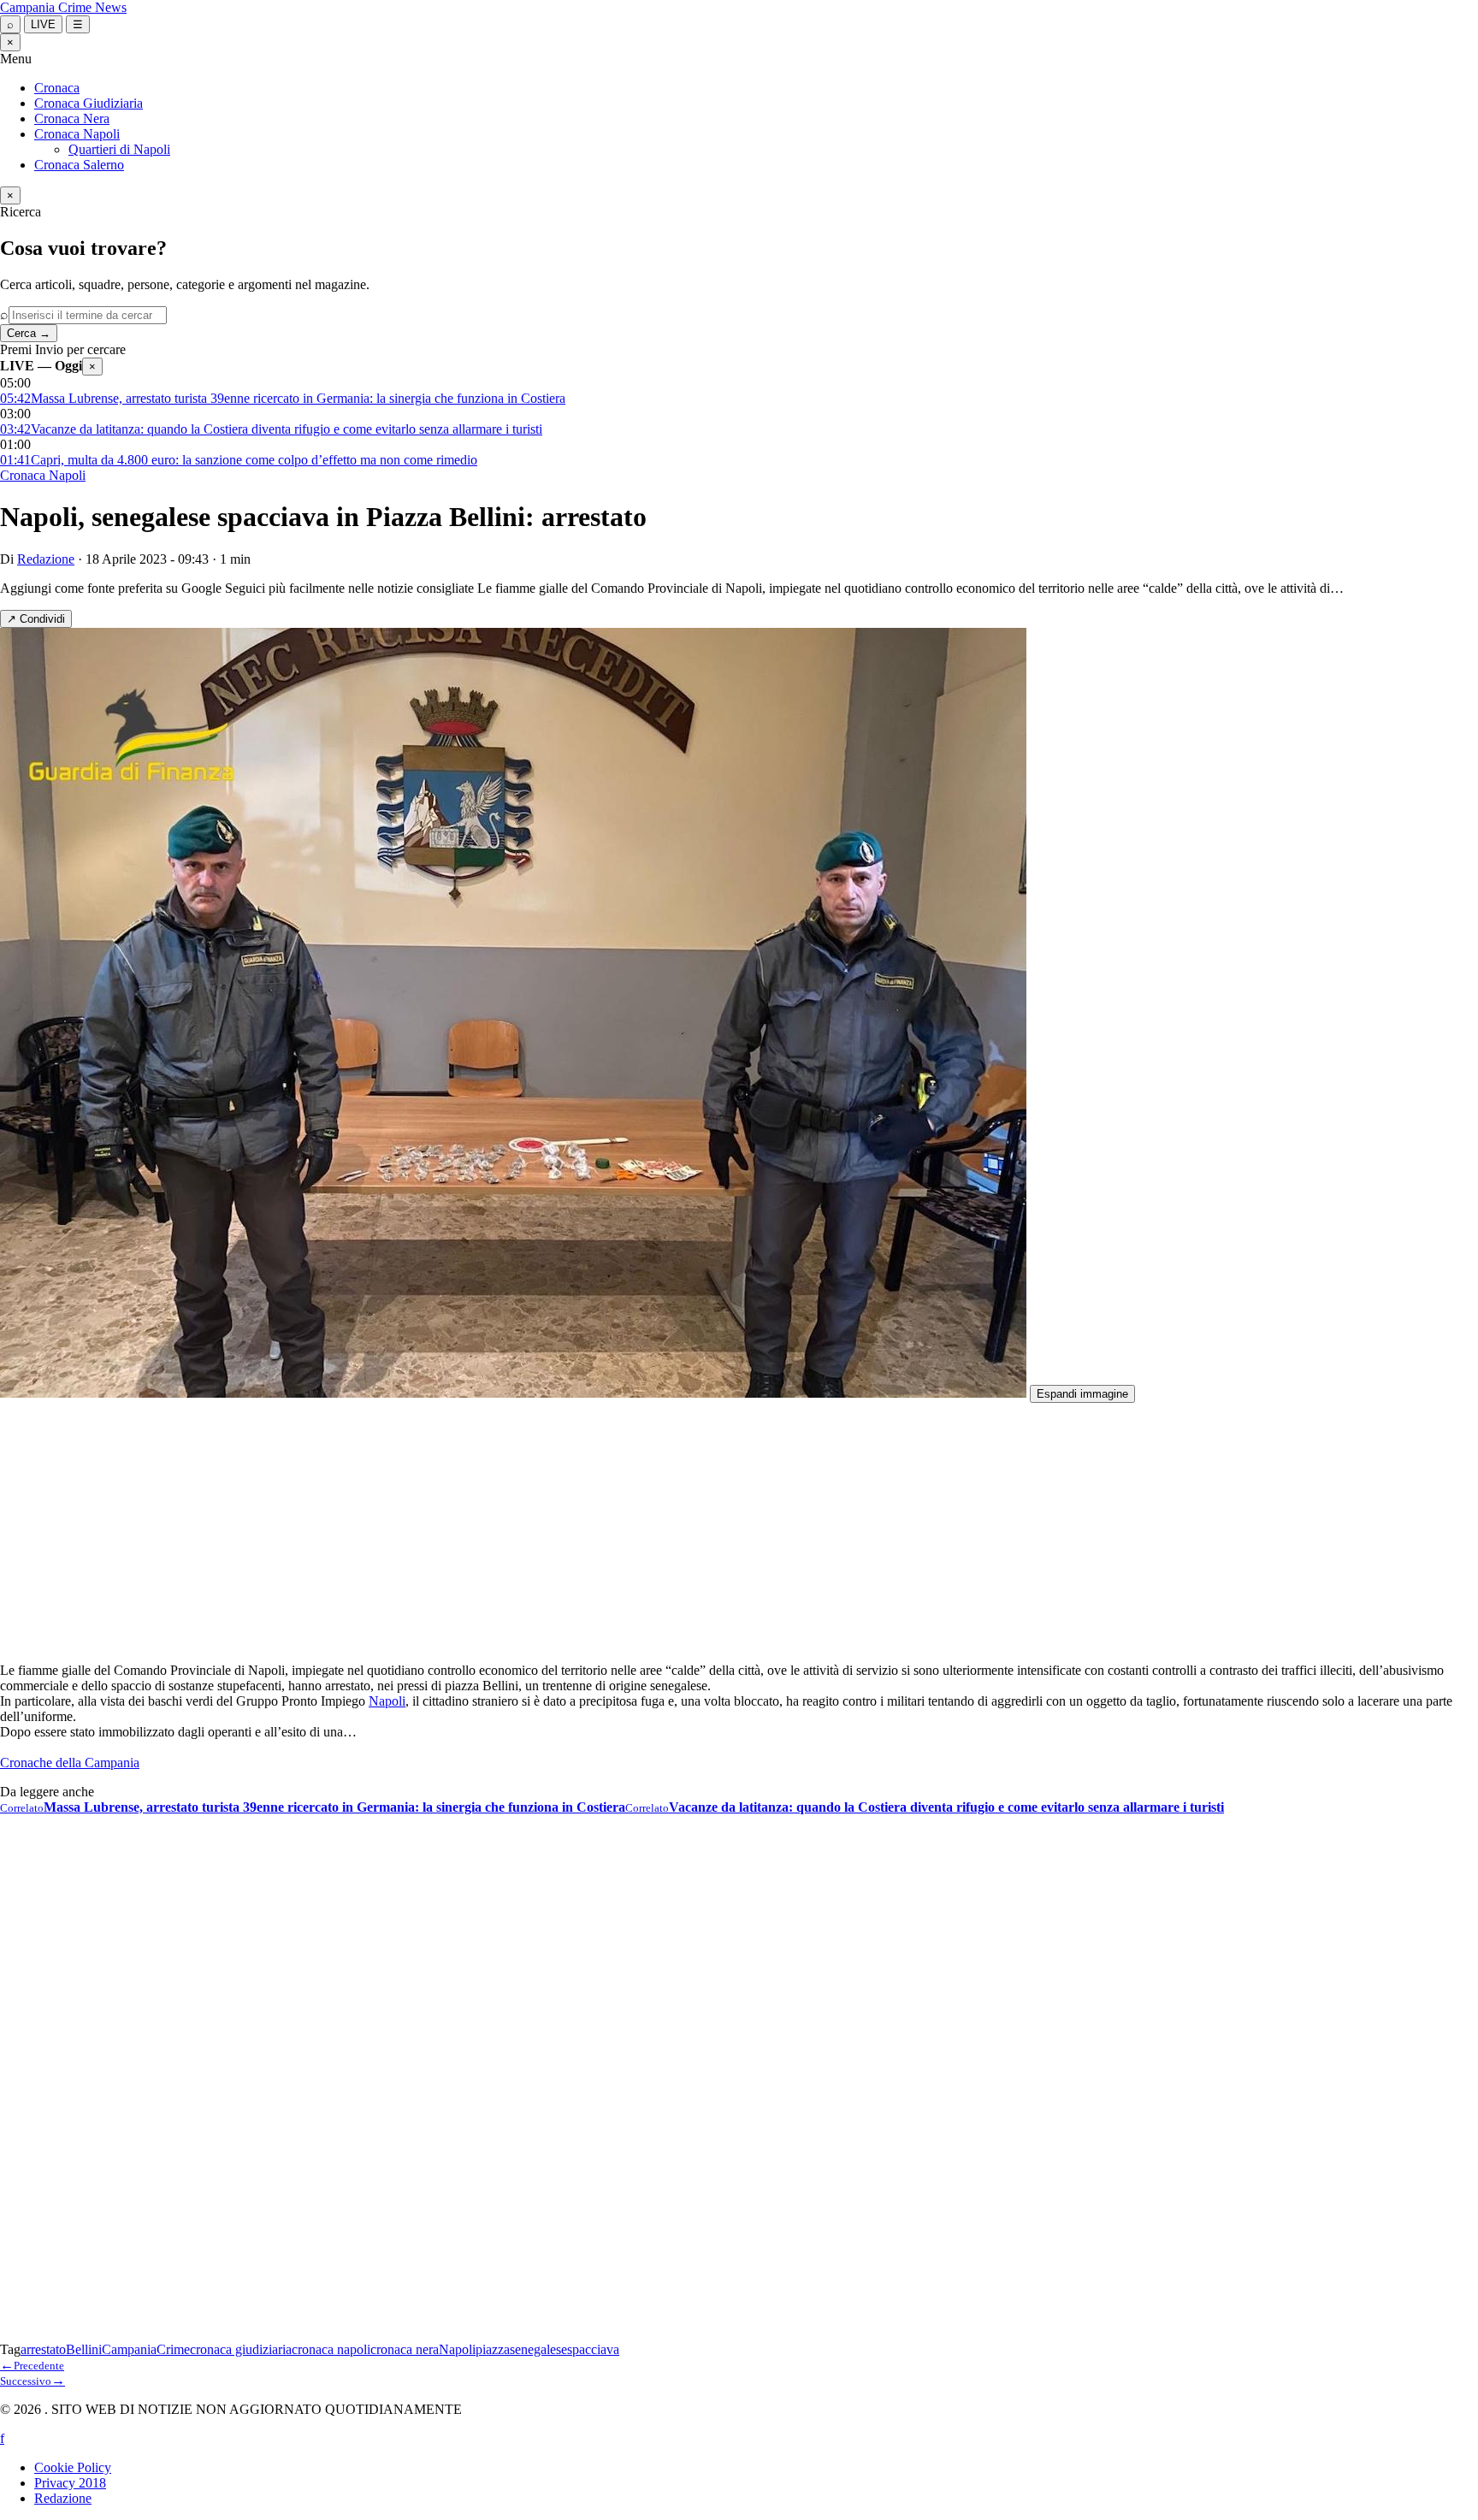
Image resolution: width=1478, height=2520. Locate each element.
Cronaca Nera (72, 118)
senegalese (538, 2349)
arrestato (43, 2349)
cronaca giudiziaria (241, 2349)
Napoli (387, 1701)
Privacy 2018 (70, 2483)
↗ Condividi (36, 619)
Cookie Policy (73, 2467)
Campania (129, 2349)
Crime (173, 2349)
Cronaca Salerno (79, 165)
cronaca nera (405, 2349)
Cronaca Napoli (77, 134)
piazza (493, 2349)
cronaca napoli (331, 2349)
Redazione (46, 559)
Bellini (84, 2349)
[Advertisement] (513, 1529)
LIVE (43, 24)
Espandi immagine (1082, 1394)
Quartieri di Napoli (119, 149)
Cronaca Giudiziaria (89, 103)
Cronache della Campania (70, 1763)
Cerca (29, 333)
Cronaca (57, 88)
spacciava (593, 2349)
